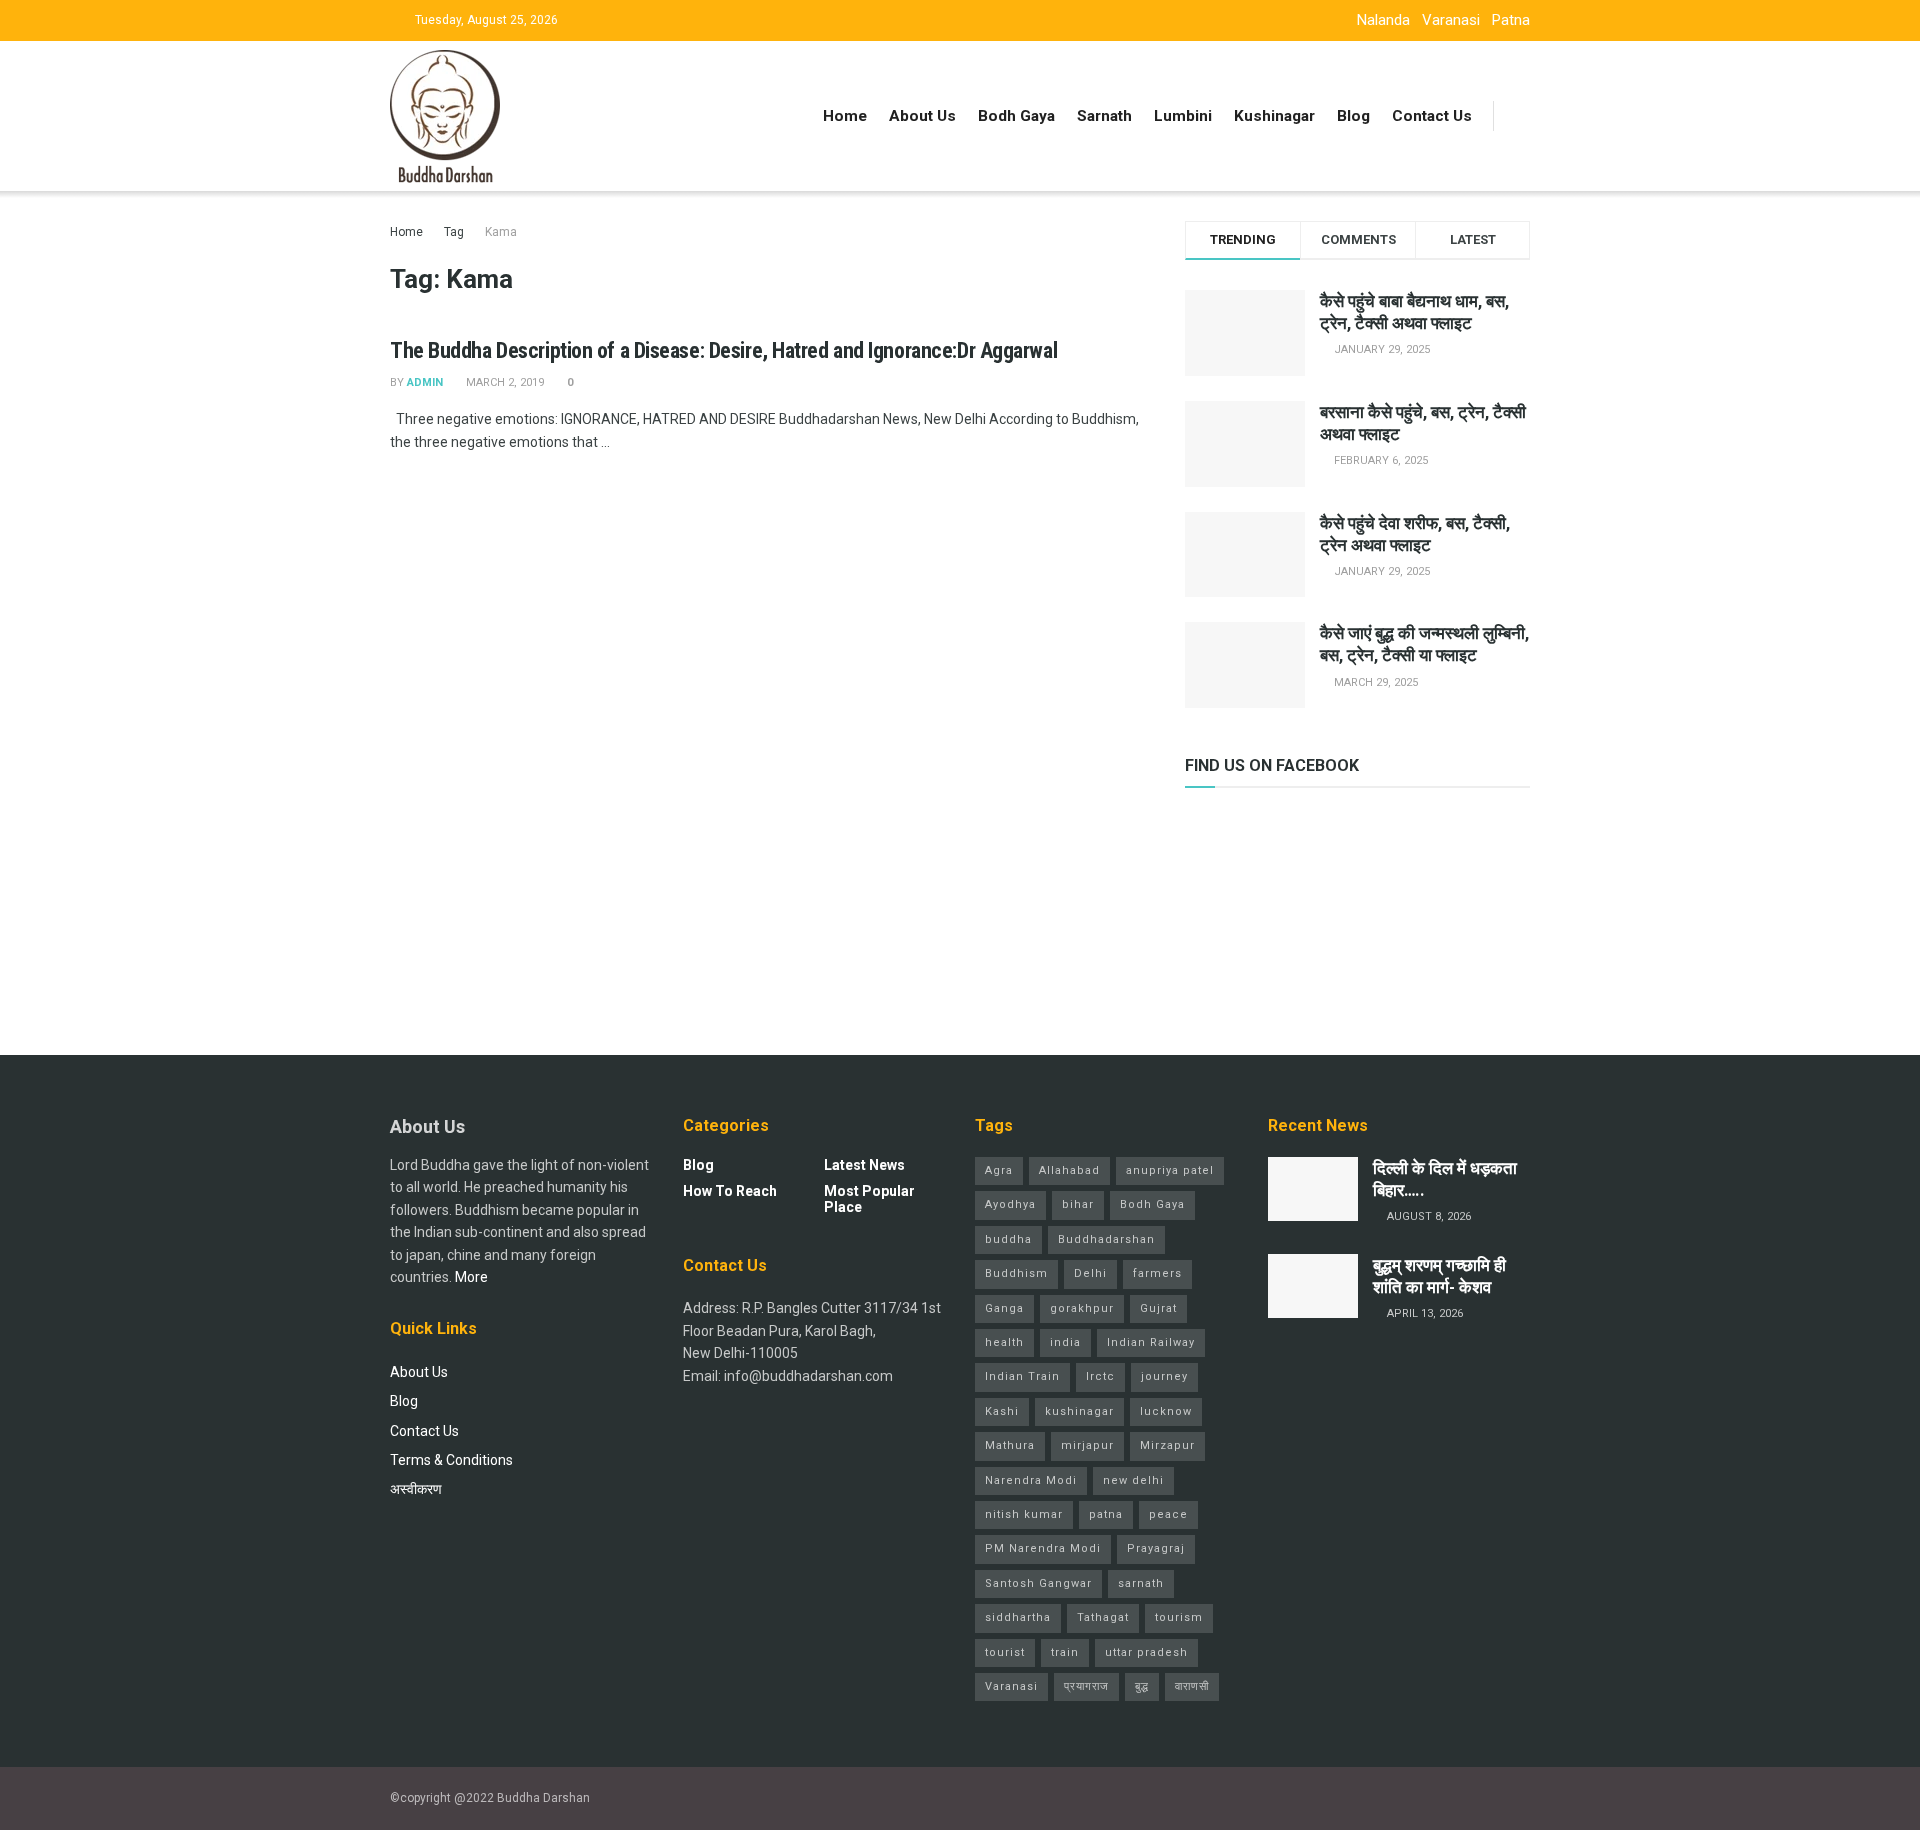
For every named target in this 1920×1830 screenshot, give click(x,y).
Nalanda (1383, 20)
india (1065, 1342)
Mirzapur (1167, 1445)
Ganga (1004, 1308)
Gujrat (1158, 1308)
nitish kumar (1024, 1514)
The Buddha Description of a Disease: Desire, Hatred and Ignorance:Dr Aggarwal (723, 350)
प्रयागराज (1086, 1686)
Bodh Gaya (1016, 116)
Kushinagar (1274, 116)
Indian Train (1022, 1376)
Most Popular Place (869, 1199)
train (1065, 1652)
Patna (1511, 20)
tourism (1179, 1617)
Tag (454, 232)
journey (1164, 1376)
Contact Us (1432, 116)
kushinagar (1079, 1411)
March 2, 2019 (503, 382)
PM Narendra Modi (1043, 1548)
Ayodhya (1010, 1204)
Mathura (1010, 1445)
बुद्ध (1142, 1686)
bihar (1078, 1204)
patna (1106, 1514)
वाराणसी (1192, 1686)
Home (845, 116)
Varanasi (1451, 20)
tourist (1005, 1652)
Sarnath (1104, 116)
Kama (501, 232)
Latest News (864, 1165)
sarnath (1141, 1583)
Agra (999, 1170)
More (471, 1277)
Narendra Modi (1031, 1480)
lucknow (1166, 1411)
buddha (1008, 1239)
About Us (922, 116)
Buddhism (1016, 1273)
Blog (1353, 116)
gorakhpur (1082, 1308)
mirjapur (1087, 1445)
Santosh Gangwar (1038, 1583)
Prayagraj (1156, 1548)
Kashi (1002, 1411)
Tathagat (1103, 1617)
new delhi (1133, 1480)
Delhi (1090, 1273)
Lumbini (1183, 116)
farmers (1157, 1273)
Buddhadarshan (1106, 1239)
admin (425, 382)
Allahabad (1069, 1170)
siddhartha (1018, 1617)
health (1004, 1342)
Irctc (1100, 1376)
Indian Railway (1151, 1342)
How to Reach (730, 1191)
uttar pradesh (1146, 1652)
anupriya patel (1170, 1170)
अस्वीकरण (416, 1489)
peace (1168, 1514)
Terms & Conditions (451, 1460)
